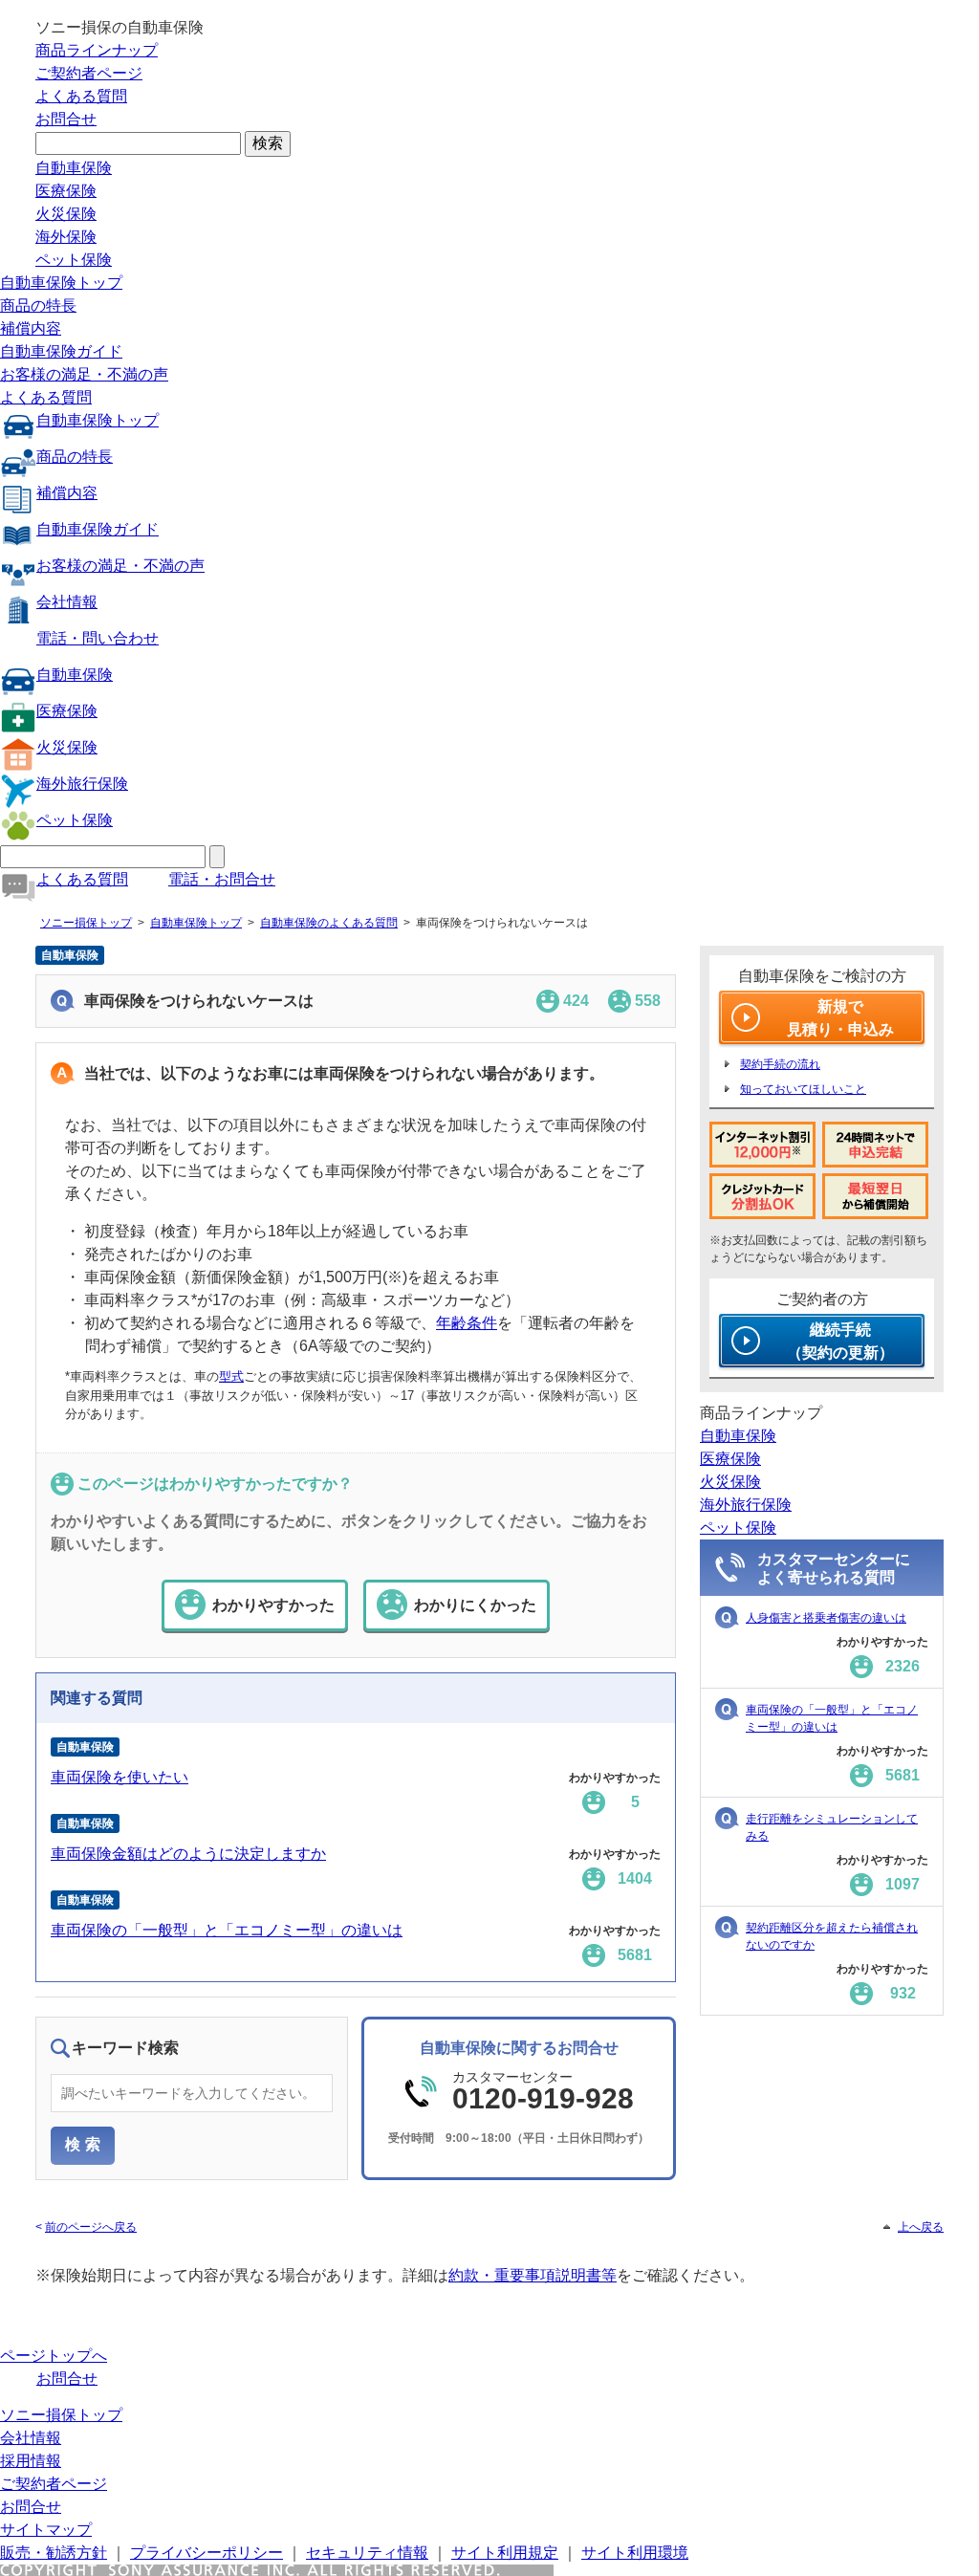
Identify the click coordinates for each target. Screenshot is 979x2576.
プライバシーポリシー (207, 2553)
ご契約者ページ (89, 73)
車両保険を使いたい (120, 1777)
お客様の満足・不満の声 (84, 374)
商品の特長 (38, 306)
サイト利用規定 (505, 2553)
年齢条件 (467, 1323)
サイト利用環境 (635, 2553)
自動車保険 (74, 168)
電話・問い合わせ (98, 638)
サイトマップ (46, 2530)
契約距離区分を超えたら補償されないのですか (832, 1936)
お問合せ (66, 119)
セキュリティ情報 (367, 2553)
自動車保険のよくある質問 (329, 923)
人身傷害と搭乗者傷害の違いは (826, 1618)
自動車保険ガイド (61, 351)
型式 (231, 1376)
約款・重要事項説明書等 (533, 2275)
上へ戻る (921, 2227)
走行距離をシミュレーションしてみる (832, 1827)
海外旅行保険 (82, 784)
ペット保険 (74, 260)
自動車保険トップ (61, 283)
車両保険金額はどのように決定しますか (188, 1854)
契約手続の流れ (780, 1064)
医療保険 (66, 191)
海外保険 (66, 237)
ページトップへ (54, 2356)
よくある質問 (81, 96)
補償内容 (31, 328)
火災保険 (66, 214)
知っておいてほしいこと (803, 1089)
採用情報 (31, 2461)
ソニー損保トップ (86, 923)
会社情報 (67, 602)
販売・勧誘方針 (54, 2553)
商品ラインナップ (97, 50)
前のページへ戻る (91, 2227)
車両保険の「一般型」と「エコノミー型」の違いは (227, 1930)
